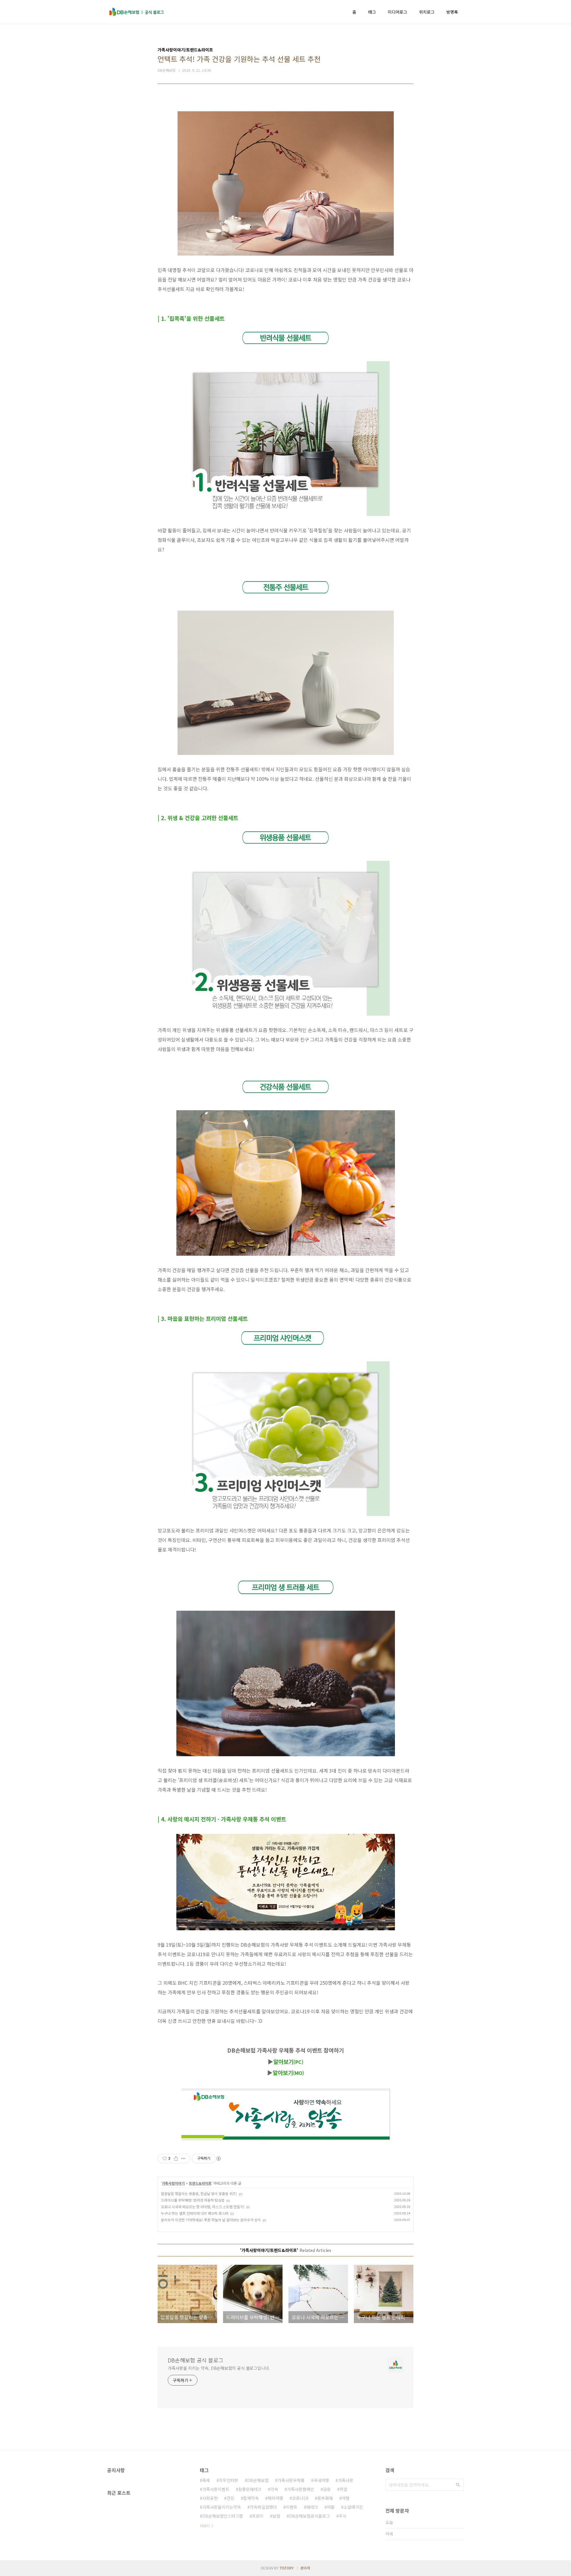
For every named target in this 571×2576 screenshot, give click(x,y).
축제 (206, 2480)
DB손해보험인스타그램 (223, 2516)
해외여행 (275, 2498)
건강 (230, 2498)
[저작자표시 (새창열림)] (218, 2159)
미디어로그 (397, 12)
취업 (343, 2489)
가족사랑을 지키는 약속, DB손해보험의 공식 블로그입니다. (219, 2368)
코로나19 (300, 2498)
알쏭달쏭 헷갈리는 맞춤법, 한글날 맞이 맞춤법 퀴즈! (199, 2193)
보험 (276, 2516)
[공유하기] (176, 2159)
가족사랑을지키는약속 (222, 2507)
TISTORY (287, 2568)
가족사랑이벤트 (216, 2489)
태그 (372, 12)
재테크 (312, 2507)
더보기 (205, 2526)
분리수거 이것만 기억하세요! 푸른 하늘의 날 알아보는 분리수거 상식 (211, 2220)
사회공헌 (210, 2498)
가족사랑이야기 (173, 2183)
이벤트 (292, 2507)
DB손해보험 (258, 2480)
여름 (331, 2507)
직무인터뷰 (229, 2480)
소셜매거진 (353, 2507)
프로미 (258, 2516)
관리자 (305, 2568)
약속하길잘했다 (263, 2507)
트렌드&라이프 (200, 2183)
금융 (327, 2489)
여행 (346, 2498)
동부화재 (325, 2498)
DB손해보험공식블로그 (309, 2516)
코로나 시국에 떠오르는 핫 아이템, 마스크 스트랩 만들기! (203, 2207)
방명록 (452, 12)
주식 (343, 2516)
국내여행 (321, 2480)
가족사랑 (346, 2480)
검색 (458, 2485)
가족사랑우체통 (291, 2480)
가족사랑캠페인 (301, 2489)
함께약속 (251, 2498)
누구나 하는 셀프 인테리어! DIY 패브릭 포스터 (195, 2213)
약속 (274, 2489)
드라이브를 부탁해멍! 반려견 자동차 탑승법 (193, 2200)
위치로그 (427, 12)
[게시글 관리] (183, 2159)
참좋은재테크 (250, 2489)
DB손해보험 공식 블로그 (196, 2360)
